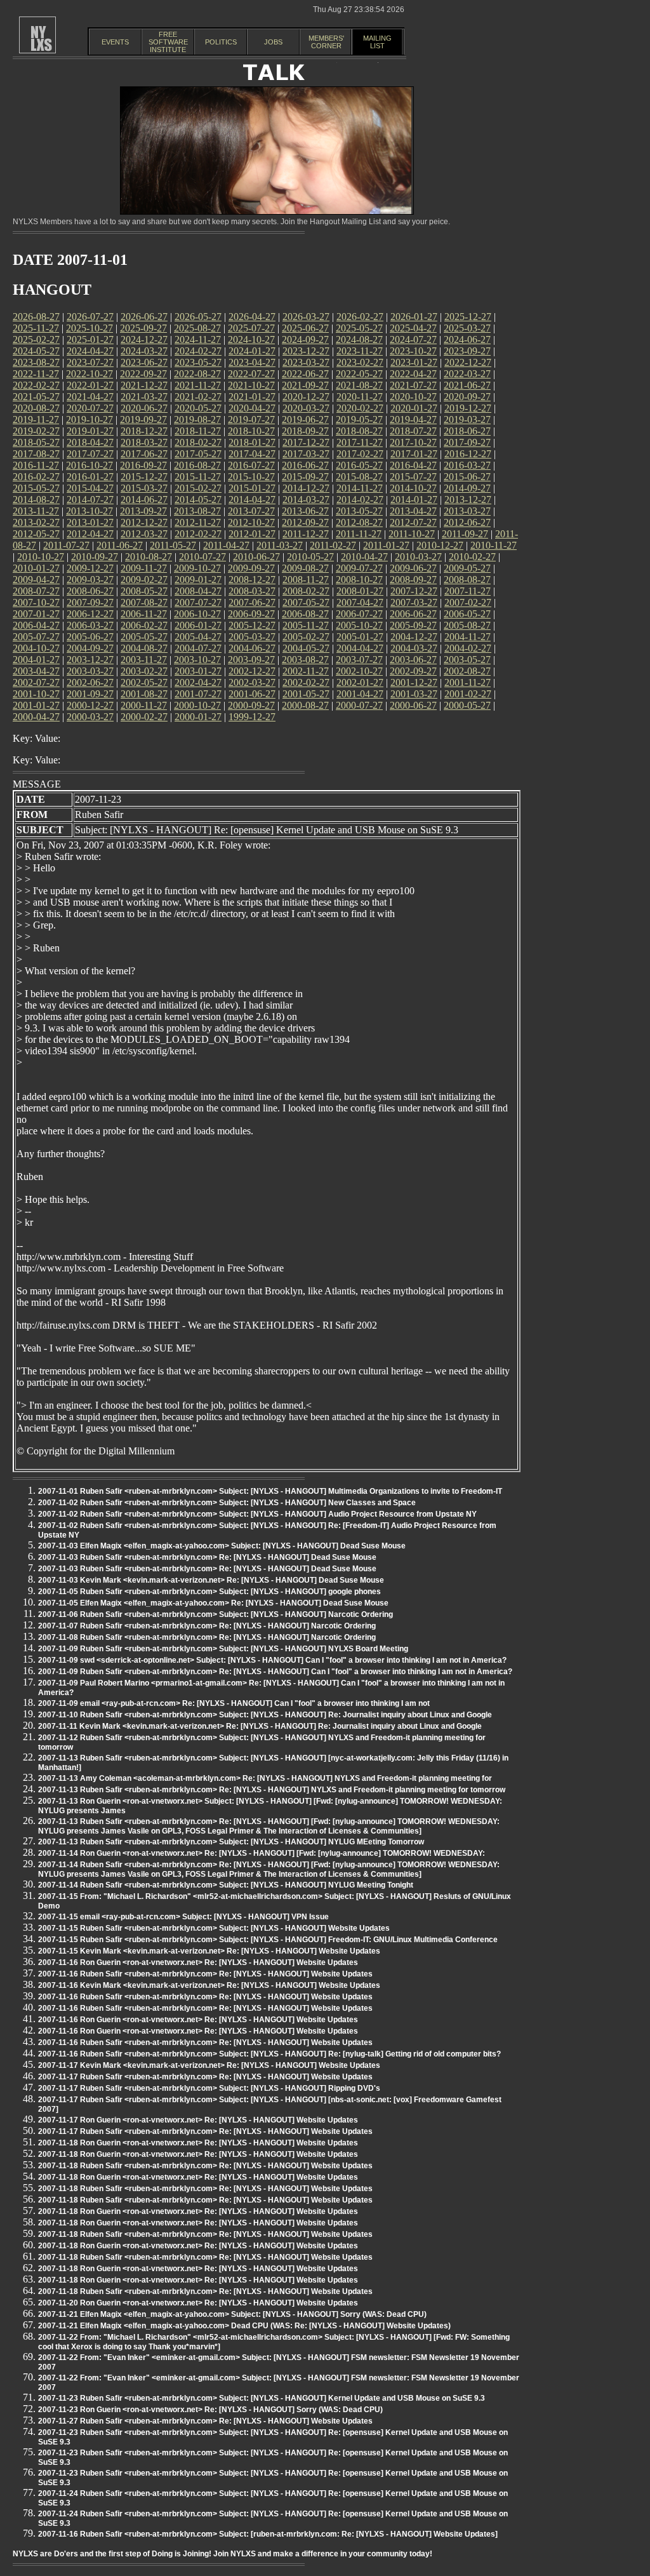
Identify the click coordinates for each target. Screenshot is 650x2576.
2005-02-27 (306, 637)
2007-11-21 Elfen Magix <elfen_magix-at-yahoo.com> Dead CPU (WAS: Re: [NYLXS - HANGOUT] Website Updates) (244, 2326)
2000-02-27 (144, 717)
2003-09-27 (251, 660)
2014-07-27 (90, 500)
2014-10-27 (413, 488)
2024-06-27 (467, 339)
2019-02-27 (36, 431)
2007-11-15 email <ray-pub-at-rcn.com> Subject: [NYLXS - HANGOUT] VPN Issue (183, 1917)
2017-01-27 (414, 454)
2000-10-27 (197, 705)
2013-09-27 (143, 511)
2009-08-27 (305, 568)
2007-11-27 (468, 591)
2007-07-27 (198, 602)
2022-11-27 (36, 374)
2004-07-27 (198, 648)
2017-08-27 (36, 454)
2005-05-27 (144, 637)
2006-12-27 (90, 614)
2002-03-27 (252, 682)
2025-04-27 (413, 328)
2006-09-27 (251, 614)
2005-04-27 (198, 637)
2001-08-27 (144, 694)
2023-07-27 (90, 362)
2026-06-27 (144, 317)
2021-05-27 (36, 397)
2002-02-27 (306, 682)
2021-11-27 (198, 385)
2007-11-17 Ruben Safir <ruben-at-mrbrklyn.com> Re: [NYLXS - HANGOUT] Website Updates (205, 2077)
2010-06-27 (256, 557)
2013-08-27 (197, 511)
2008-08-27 (467, 580)
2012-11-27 (198, 522)
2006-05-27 (467, 614)
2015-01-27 (252, 488)
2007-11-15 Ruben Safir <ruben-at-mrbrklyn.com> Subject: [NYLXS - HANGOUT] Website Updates (214, 1928)
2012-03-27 (144, 534)
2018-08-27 (359, 431)
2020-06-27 (144, 408)
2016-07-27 (251, 465)
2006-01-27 (198, 625)
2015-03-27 (144, 488)
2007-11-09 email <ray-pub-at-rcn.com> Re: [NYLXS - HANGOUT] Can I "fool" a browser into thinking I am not (234, 1703)
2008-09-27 (413, 580)
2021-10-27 (251, 385)
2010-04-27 (364, 557)
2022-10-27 (90, 374)
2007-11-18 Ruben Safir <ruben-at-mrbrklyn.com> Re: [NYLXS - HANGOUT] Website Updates (205, 2166)
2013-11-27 (36, 511)
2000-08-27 (305, 705)
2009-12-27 (90, 568)
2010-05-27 (310, 557)
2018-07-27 (413, 431)
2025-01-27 (90, 339)
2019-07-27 (251, 419)
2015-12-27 (144, 477)
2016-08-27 (197, 465)
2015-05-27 (36, 488)
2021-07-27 (413, 385)
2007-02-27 (468, 602)
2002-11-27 (306, 671)
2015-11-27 (198, 477)
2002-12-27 (252, 671)
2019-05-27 (359, 419)
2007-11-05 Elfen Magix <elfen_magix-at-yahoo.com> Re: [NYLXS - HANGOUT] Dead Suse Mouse (213, 1603)
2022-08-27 (197, 374)
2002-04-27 (198, 682)
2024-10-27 (251, 339)
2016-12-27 (468, 454)
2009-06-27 (413, 568)
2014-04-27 (252, 500)
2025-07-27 (251, 328)
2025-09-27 (143, 328)
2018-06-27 (467, 431)
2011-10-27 (412, 534)
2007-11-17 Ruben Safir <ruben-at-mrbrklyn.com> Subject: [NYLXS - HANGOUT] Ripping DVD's (209, 2088)
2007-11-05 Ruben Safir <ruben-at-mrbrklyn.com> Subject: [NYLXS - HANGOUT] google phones (209, 1592)
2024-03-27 (144, 351)
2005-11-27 (306, 625)
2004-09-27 (90, 648)
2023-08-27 (36, 362)
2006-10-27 (197, 614)
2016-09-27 (143, 465)
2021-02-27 (198, 397)
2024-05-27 (36, 351)
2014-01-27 (414, 500)
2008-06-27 (90, 591)
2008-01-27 (360, 591)
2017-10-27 (413, 442)
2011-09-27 (465, 534)
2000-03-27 (90, 717)
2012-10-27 (251, 522)
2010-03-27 (418, 557)
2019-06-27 (305, 419)
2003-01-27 (198, 671)
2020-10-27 (413, 397)
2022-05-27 (359, 374)
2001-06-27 (252, 694)
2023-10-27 (413, 351)
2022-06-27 (305, 374)
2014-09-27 (467, 488)
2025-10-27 (90, 328)
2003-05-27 (467, 660)
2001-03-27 (414, 694)
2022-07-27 (251, 374)
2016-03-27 (467, 465)
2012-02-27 (198, 534)
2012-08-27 (359, 522)
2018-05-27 (36, 442)
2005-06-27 (90, 637)
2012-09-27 (305, 522)
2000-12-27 (90, 705)
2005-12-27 (252, 625)
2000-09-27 (251, 705)
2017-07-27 (90, 454)
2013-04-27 (413, 511)
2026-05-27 (198, 317)
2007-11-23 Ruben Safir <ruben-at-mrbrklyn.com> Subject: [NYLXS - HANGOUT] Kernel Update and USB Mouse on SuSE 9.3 (262, 2398)
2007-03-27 (414, 602)
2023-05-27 (198, 362)
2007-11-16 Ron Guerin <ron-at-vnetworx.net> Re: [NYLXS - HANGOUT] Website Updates (198, 1962)
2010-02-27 (472, 557)
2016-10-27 (90, 465)
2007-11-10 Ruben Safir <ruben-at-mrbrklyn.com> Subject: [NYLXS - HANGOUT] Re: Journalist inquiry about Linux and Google (265, 1715)
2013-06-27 (305, 511)
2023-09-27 (467, 351)
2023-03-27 (306, 362)
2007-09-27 (90, 602)
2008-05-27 (144, 591)
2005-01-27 (360, 637)
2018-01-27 (252, 442)
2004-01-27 (36, 660)
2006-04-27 (36, 625)
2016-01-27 (90, 477)
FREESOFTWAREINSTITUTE (168, 42)
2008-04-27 (198, 591)
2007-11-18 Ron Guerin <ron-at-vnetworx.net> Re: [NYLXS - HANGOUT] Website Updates (198, 2143)
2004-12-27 (414, 637)
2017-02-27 (360, 454)
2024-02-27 (198, 351)
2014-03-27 (306, 500)
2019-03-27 (467, 419)
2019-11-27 (36, 419)
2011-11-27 (359, 534)
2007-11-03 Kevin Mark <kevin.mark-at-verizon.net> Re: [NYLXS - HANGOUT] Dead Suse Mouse (211, 1580)
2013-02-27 (36, 522)
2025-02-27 (36, 339)
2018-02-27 (198, 442)
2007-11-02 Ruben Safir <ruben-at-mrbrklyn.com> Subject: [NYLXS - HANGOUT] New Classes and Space (227, 1503)
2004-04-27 (360, 648)
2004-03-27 (414, 648)
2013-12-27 (468, 500)
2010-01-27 (36, 568)
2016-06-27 (305, 465)
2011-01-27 (386, 545)
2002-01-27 (360, 682)
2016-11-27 (36, 465)
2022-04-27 (413, 374)
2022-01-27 (90, 385)
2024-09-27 (305, 339)
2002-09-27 (413, 671)
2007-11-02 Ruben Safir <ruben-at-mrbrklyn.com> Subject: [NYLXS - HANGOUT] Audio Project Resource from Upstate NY (257, 1514)
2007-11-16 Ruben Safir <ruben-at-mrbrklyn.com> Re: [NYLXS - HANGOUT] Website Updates (205, 1974)
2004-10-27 (36, 648)
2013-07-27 (251, 511)
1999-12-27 (252, 717)
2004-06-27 (252, 648)
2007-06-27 (252, 602)
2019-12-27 (468, 408)
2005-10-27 (359, 625)
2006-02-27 (144, 625)
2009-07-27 (359, 568)
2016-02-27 (36, 477)
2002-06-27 (90, 682)
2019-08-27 (197, 419)
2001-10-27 (36, 694)
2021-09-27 (305, 385)
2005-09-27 (413, 625)
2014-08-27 (36, 500)
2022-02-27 (36, 385)
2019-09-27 (143, 419)
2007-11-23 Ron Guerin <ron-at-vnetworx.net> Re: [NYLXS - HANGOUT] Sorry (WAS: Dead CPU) (210, 2410)
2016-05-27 (359, 465)
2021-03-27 (144, 397)
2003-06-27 (413, 660)
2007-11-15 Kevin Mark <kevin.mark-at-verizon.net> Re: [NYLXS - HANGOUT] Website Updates (209, 1951)
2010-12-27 (440, 545)
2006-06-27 (413, 614)
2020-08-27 (36, 408)
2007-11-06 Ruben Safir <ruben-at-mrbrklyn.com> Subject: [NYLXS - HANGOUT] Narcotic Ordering (216, 1614)
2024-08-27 (359, 339)
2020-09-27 (467, 397)
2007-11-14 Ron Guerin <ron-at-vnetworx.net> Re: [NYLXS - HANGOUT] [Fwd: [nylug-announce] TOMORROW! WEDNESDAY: (262, 1853)
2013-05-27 (359, 511)
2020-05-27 (198, 408)
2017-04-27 (252, 454)
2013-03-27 (467, 511)
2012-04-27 (90, 534)
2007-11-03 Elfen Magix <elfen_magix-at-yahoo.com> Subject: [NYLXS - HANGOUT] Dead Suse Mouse (222, 1546)
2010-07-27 (202, 557)
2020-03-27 (306, 408)
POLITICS (221, 42)
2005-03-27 (252, 637)
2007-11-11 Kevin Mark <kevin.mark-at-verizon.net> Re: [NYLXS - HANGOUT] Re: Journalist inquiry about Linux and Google (260, 1726)
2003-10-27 (197, 660)
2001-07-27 (198, 694)
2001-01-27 (36, 705)
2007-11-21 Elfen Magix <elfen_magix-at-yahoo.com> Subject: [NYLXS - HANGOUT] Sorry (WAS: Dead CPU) (232, 2314)
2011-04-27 (226, 545)
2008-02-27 (306, 591)
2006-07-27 (359, 614)
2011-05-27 (173, 545)
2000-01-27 (198, 717)
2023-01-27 (414, 362)
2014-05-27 (198, 500)
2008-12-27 (252, 580)
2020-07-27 (90, 408)
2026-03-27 (306, 317)
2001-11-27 (468, 682)
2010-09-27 (95, 557)
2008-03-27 (252, 591)
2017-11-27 (360, 442)
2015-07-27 (413, 477)
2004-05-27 (306, 648)
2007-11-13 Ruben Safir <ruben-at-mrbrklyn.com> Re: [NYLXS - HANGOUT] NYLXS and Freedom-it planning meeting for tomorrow (272, 1790)
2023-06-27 (144, 362)
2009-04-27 (36, 580)
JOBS (273, 42)
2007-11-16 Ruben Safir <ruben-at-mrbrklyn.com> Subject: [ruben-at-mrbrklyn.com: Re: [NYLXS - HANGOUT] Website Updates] (268, 2534)
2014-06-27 (144, 500)
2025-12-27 (468, 317)
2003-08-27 (305, 660)
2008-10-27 (359, 580)
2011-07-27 (66, 545)
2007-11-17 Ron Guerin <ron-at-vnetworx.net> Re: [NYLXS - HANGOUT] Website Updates (198, 2120)
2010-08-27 (149, 557)
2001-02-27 (468, 694)
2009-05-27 (467, 568)
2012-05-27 (36, 534)
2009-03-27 (90, 580)
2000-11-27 (144, 705)
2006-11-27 (144, 614)
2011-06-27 (120, 545)
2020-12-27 (306, 397)
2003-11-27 (144, 660)
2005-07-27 (36, 637)
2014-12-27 (306, 488)
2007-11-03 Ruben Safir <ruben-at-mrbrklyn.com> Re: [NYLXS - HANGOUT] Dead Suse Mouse (207, 1557)
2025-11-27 (36, 328)
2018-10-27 (251, 431)
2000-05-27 (467, 705)
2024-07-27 (413, 339)
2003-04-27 (36, 671)
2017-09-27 (467, 442)
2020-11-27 (360, 397)
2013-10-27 (90, 511)
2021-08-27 (359, 385)
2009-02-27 (144, 580)
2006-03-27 (90, 625)
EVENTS (115, 42)
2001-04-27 (360, 694)
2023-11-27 (360, 351)
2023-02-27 (360, 362)
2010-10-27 (41, 557)
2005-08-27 (467, 625)
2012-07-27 (413, 522)
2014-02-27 (360, 500)
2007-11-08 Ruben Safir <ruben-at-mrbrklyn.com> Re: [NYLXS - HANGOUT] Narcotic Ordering (207, 1637)
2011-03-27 (280, 545)
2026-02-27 (360, 317)
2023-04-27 (252, 362)
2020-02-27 (360, 408)
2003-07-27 (359, 660)
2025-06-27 (305, 328)
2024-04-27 (90, 351)
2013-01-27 (90, 522)
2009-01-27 (198, 580)
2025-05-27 (359, 328)
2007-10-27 (36, 602)
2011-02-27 (333, 545)
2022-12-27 (468, 362)
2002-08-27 (467, 671)
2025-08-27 (197, 328)
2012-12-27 (144, 522)
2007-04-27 (360, 602)
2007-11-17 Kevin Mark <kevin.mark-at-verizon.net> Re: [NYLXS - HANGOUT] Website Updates (209, 2065)
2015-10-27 (251, 477)
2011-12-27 (306, 534)
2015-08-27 (359, 477)
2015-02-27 (198, 488)
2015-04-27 (90, 488)
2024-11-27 (198, 339)
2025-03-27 (467, 328)
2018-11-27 (198, 431)
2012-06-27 (467, 522)
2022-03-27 (467, 374)
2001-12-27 (414, 682)
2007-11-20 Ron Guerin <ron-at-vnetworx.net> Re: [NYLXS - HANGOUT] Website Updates (198, 2303)
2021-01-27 (252, 397)
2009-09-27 (251, 568)
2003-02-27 (144, 671)
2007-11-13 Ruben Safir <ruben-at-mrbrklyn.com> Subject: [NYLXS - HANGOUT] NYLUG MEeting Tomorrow (231, 1842)
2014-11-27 (360, 488)
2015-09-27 (305, 477)
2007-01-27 (36, 614)
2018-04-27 (90, 442)
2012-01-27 (252, 534)
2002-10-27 (359, 671)
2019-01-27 (90, 431)
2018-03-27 (144, 442)
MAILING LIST (377, 42)
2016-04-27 (413, 465)
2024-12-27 (144, 339)
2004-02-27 (468, 648)
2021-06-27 (467, 385)
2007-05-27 (306, 602)
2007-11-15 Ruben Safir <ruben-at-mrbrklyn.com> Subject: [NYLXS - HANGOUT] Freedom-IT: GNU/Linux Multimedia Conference (268, 1940)
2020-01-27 (414, 408)
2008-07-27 (36, 591)
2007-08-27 (144, 602)
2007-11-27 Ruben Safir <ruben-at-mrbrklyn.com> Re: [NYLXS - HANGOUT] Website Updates (205, 2421)
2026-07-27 (90, 317)
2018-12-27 (144, 431)
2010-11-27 (494, 545)
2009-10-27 (197, 568)
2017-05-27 (198, 454)
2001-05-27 (306, 694)
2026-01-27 (414, 317)
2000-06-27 (413, 705)
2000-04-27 (36, 717)
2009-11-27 (144, 568)
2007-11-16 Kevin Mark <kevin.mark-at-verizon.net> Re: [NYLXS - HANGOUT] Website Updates (209, 1985)
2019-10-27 (90, 419)
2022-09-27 (143, 374)
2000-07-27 (359, 705)
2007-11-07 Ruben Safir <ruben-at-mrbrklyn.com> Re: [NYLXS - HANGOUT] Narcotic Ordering (207, 1626)
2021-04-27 (90, 397)
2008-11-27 (306, 580)
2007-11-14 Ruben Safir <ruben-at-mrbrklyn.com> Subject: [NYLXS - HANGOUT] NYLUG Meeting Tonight (226, 1885)
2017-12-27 (306, 442)
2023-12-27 (306, 351)
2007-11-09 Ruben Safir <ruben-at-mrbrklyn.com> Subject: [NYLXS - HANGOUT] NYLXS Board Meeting (223, 1649)
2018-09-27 (305, 431)
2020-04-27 (252, 408)
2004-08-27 (144, 648)
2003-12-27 (90, 660)
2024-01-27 (252, 351)
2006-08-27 (305, 614)
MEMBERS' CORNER (326, 42)
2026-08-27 (36, 317)
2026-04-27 (252, 317)
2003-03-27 (90, 671)
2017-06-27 (144, 454)
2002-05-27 (144, 682)
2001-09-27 (90, 694)
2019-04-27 (413, 419)
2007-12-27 (414, 591)
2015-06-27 (467, 477)
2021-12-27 (144, 385)
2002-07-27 (36, 682)
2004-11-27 (468, 637)
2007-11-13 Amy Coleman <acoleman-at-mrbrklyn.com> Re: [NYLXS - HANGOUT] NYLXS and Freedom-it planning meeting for (265, 1778)
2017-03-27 (306, 454)
